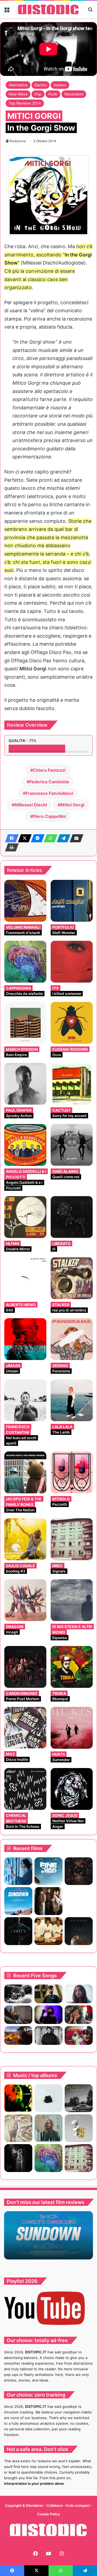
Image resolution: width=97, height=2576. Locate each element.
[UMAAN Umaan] (25, 1339)
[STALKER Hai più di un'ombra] (72, 1278)
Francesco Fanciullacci (49, 793)
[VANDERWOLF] (79, 2035)
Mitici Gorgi (72, 805)
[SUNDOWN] (18, 1901)
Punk (53, 94)
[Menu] (7, 11)
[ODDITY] (18, 1931)
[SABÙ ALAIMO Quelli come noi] (72, 1145)
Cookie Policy (48, 2514)
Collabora (55, 2505)
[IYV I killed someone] (72, 962)
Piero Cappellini (49, 816)
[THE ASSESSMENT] (79, 1901)
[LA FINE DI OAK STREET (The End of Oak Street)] (48, 1871)
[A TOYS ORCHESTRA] (18, 2158)
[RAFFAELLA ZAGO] (79, 2015)
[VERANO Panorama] (72, 1339)
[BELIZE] (79, 2128)
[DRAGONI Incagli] (25, 1600)
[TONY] (48, 1931)
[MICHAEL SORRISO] (48, 2035)
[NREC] (79, 2158)
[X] (23, 838)
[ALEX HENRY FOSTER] (18, 2035)
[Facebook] (10, 838)
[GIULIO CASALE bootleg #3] (25, 1539)
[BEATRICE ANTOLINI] (48, 2128)
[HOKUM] (79, 1871)
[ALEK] (79, 1994)
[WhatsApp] (49, 838)
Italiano (60, 85)
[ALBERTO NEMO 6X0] (25, 1278)
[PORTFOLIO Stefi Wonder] (72, 901)
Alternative (18, 85)
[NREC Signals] (72, 1539)
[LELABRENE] (18, 2098)
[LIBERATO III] (72, 1217)
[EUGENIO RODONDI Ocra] (72, 1023)
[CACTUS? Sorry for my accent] (72, 1084)
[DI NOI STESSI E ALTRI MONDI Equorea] (72, 1600)
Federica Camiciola (49, 782)
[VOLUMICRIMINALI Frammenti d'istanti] (25, 901)
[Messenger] (36, 838)
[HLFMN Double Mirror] (25, 1217)
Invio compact (78, 2505)
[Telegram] (62, 838)
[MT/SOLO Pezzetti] (72, 1472)
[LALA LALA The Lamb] (72, 1400)
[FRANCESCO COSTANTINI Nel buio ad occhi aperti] (25, 1400)
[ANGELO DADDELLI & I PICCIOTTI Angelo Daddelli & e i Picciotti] (25, 1145)
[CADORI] (18, 2128)
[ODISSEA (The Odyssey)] (79, 1931)
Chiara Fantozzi (49, 770)
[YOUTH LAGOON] (79, 2098)
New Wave (18, 94)
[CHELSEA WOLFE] (48, 2098)
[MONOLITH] (18, 1871)
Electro (41, 85)
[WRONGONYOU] (18, 2015)
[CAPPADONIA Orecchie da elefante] (25, 962)
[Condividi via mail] (75, 838)
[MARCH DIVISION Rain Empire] (25, 1023)
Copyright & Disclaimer (24, 2505)
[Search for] (90, 11)
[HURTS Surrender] (72, 1728)
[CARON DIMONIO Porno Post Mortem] (25, 1667)
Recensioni (74, 94)
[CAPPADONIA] (48, 2158)
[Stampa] (10, 847)
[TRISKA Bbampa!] (72, 1667)
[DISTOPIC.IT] (48, 9)
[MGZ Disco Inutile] (25, 1728)
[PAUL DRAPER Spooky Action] (25, 1084)
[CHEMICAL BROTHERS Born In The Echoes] (25, 1789)
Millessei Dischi (31, 805)
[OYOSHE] (48, 1994)
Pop (38, 94)
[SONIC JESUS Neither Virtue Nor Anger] (72, 1789)
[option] (48, 2235)
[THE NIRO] (48, 2015)
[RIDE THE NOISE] (18, 1994)
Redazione (18, 141)
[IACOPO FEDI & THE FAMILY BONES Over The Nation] (25, 1472)
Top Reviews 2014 (25, 103)
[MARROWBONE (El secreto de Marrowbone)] (48, 1901)
